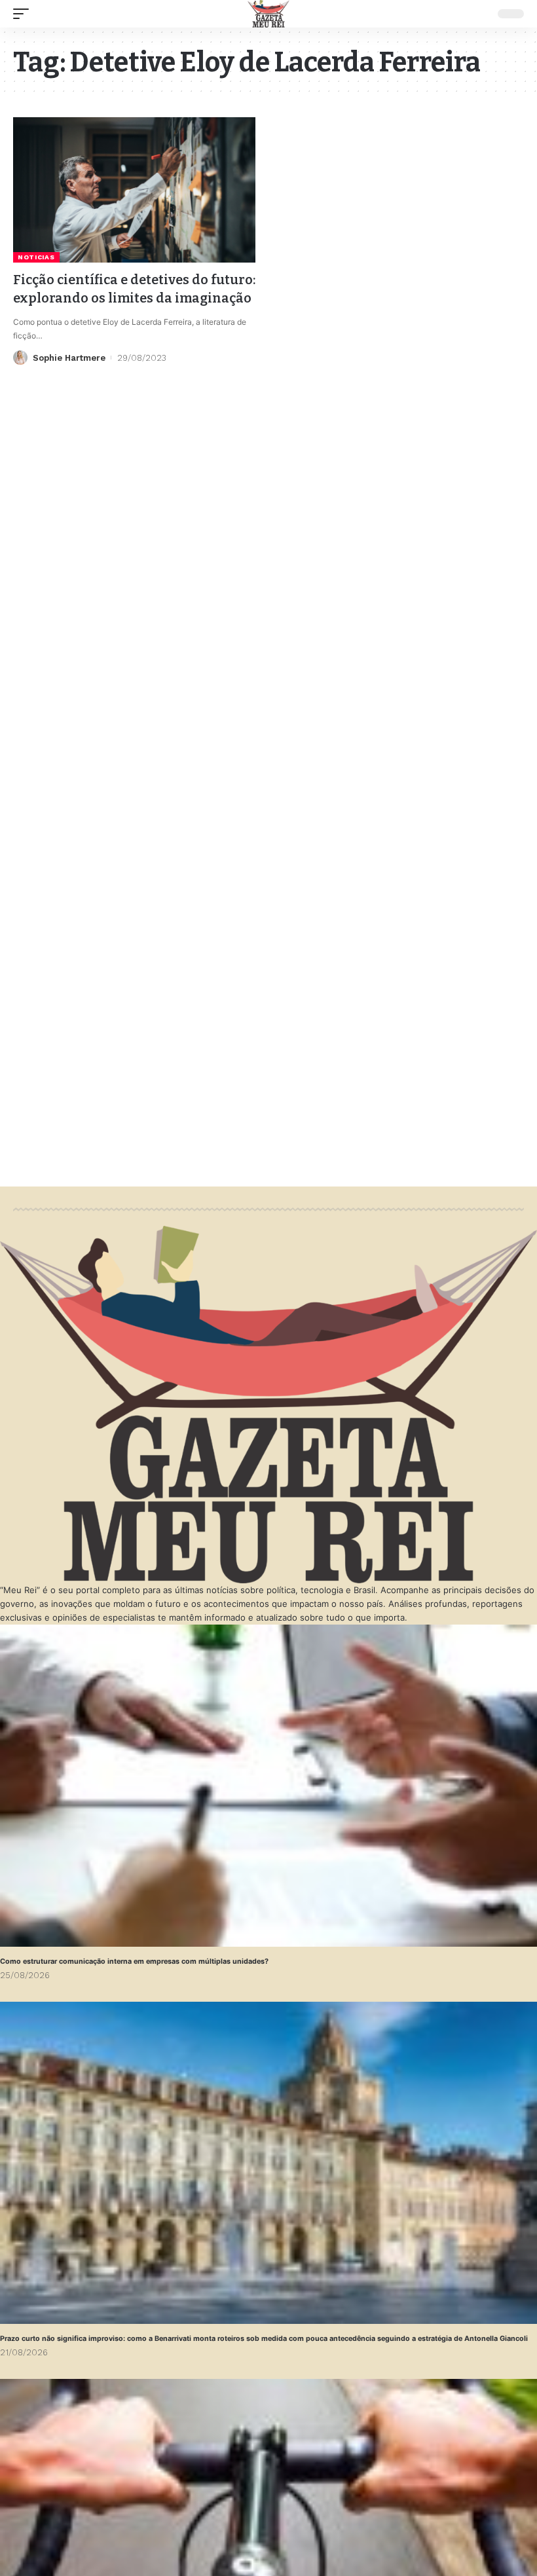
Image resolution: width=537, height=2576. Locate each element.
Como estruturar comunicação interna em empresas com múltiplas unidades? (134, 1961)
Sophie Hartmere (69, 358)
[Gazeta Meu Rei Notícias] (268, 14)
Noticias (36, 257)
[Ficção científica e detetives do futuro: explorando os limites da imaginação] (134, 190)
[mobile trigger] (24, 14)
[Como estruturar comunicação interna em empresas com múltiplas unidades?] (268, 1786)
